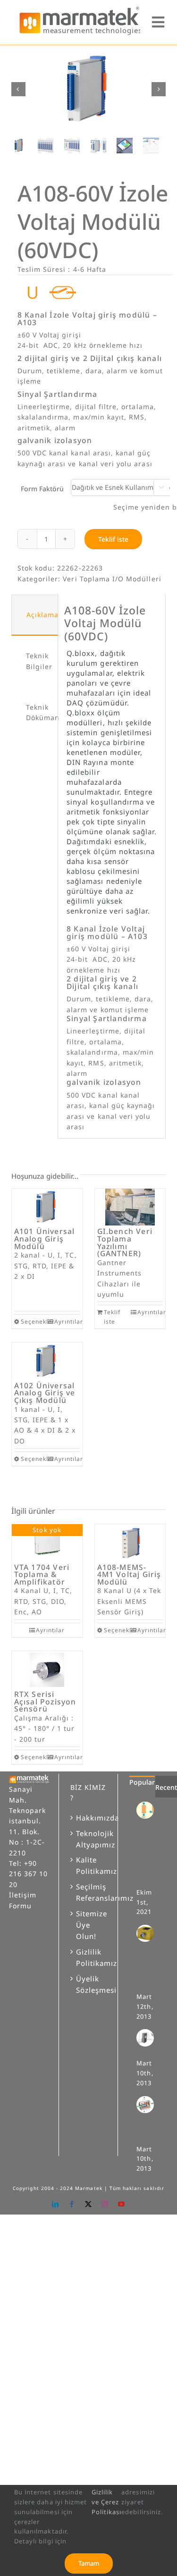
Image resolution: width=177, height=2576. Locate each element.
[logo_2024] (80, 9)
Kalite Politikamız (89, 1865)
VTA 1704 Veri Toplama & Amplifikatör (42, 1574)
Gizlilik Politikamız (89, 1957)
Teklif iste (113, 539)
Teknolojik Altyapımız (89, 1839)
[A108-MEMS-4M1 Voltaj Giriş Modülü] (130, 1543)
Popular (142, 1782)
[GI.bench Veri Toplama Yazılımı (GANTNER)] (130, 1207)
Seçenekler (34, 1322)
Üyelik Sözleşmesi (89, 1984)
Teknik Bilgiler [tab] (39, 661)
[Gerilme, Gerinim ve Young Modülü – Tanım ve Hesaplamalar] (149, 1810)
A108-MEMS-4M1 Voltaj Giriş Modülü (129, 1574)
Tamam (89, 2563)
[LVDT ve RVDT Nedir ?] (149, 2105)
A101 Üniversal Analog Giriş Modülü (45, 1238)
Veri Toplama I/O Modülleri (112, 579)
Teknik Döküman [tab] (39, 712)
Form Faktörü (42, 489)
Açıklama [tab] (42, 615)
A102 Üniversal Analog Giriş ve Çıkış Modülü (45, 1393)
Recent (166, 1787)
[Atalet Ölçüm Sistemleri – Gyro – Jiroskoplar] (149, 1933)
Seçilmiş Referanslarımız (89, 1892)
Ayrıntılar (67, 1322)
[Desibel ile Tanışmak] (149, 2038)
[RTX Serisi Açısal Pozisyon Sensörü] (47, 1670)
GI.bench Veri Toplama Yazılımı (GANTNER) (125, 1242)
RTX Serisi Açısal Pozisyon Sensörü (45, 1701)
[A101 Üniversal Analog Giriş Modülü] (47, 1207)
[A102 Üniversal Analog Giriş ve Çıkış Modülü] (47, 1361)
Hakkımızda (89, 1818)
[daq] (89, 89)
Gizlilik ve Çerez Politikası (107, 2502)
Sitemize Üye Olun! (89, 1925)
